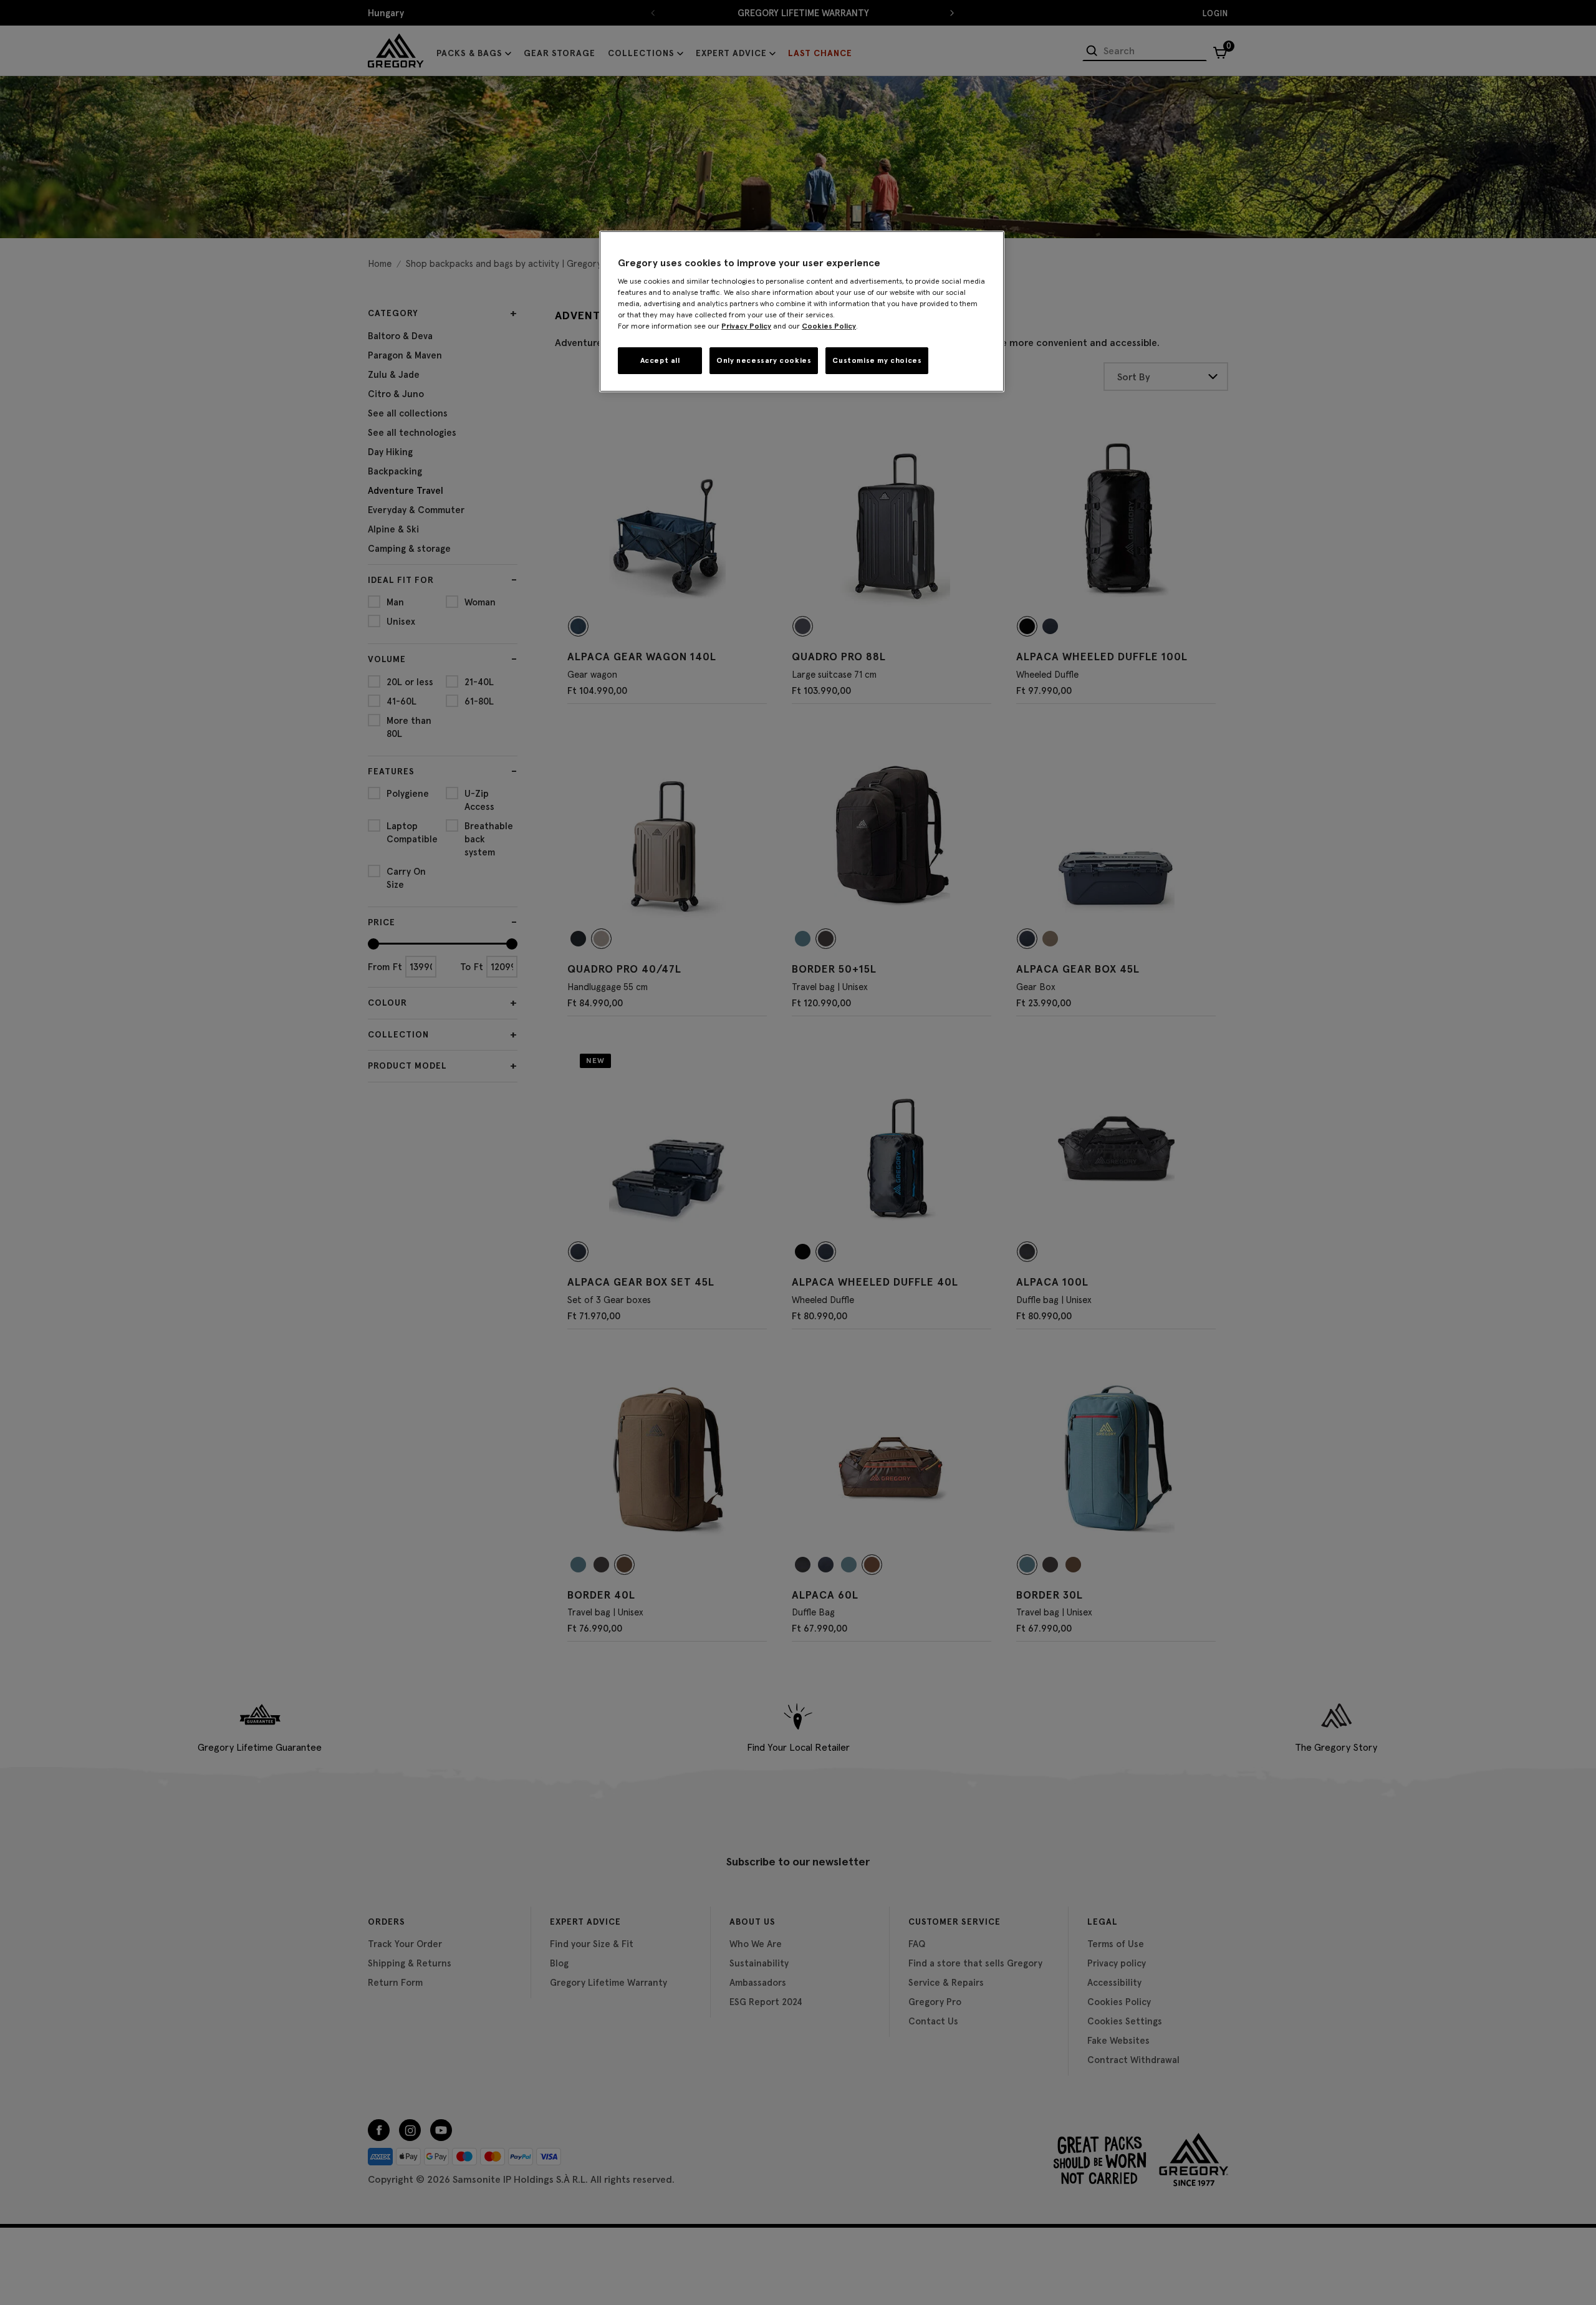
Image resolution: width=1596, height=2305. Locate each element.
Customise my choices (877, 360)
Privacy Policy (746, 326)
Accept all (660, 360)
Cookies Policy (829, 326)
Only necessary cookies (764, 360)
